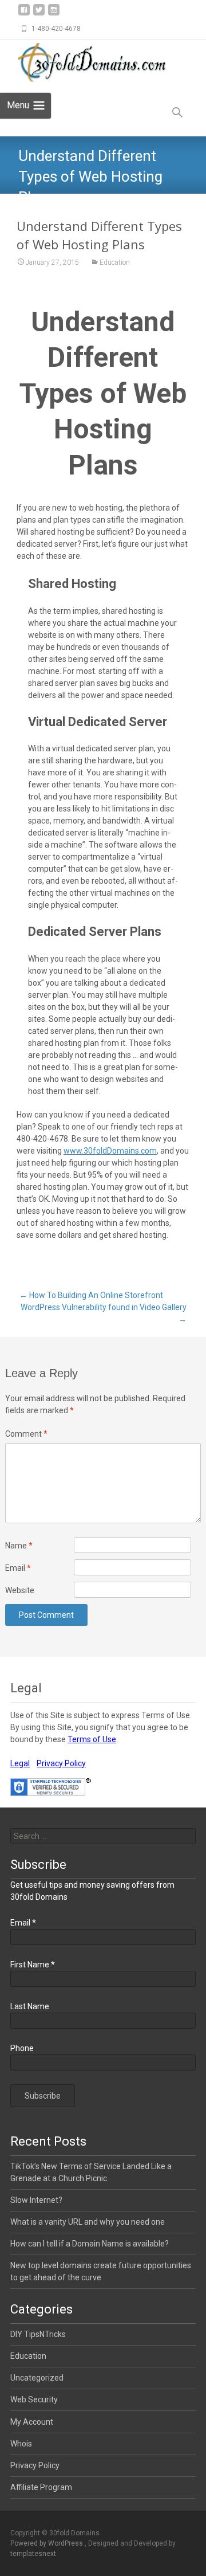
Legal (20, 1763)
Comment (26, 1434)
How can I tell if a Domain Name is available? (90, 2244)
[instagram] (54, 14)
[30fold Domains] (89, 62)
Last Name (30, 2006)
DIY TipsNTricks (38, 2334)
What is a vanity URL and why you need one (88, 2222)
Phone (22, 2048)
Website (20, 1590)
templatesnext (33, 2554)
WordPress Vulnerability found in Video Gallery (104, 1313)
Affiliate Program (41, 2487)
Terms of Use (92, 1739)
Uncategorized (37, 2378)
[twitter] (39, 14)
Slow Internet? (36, 2200)
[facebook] (24, 14)
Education (115, 262)
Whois (21, 2444)
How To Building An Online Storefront (91, 1295)
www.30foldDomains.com (110, 1151)
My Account (32, 2422)
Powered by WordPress (47, 2543)
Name (19, 1546)
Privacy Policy (61, 1763)
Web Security (34, 2399)
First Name (33, 1965)
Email (18, 1568)
